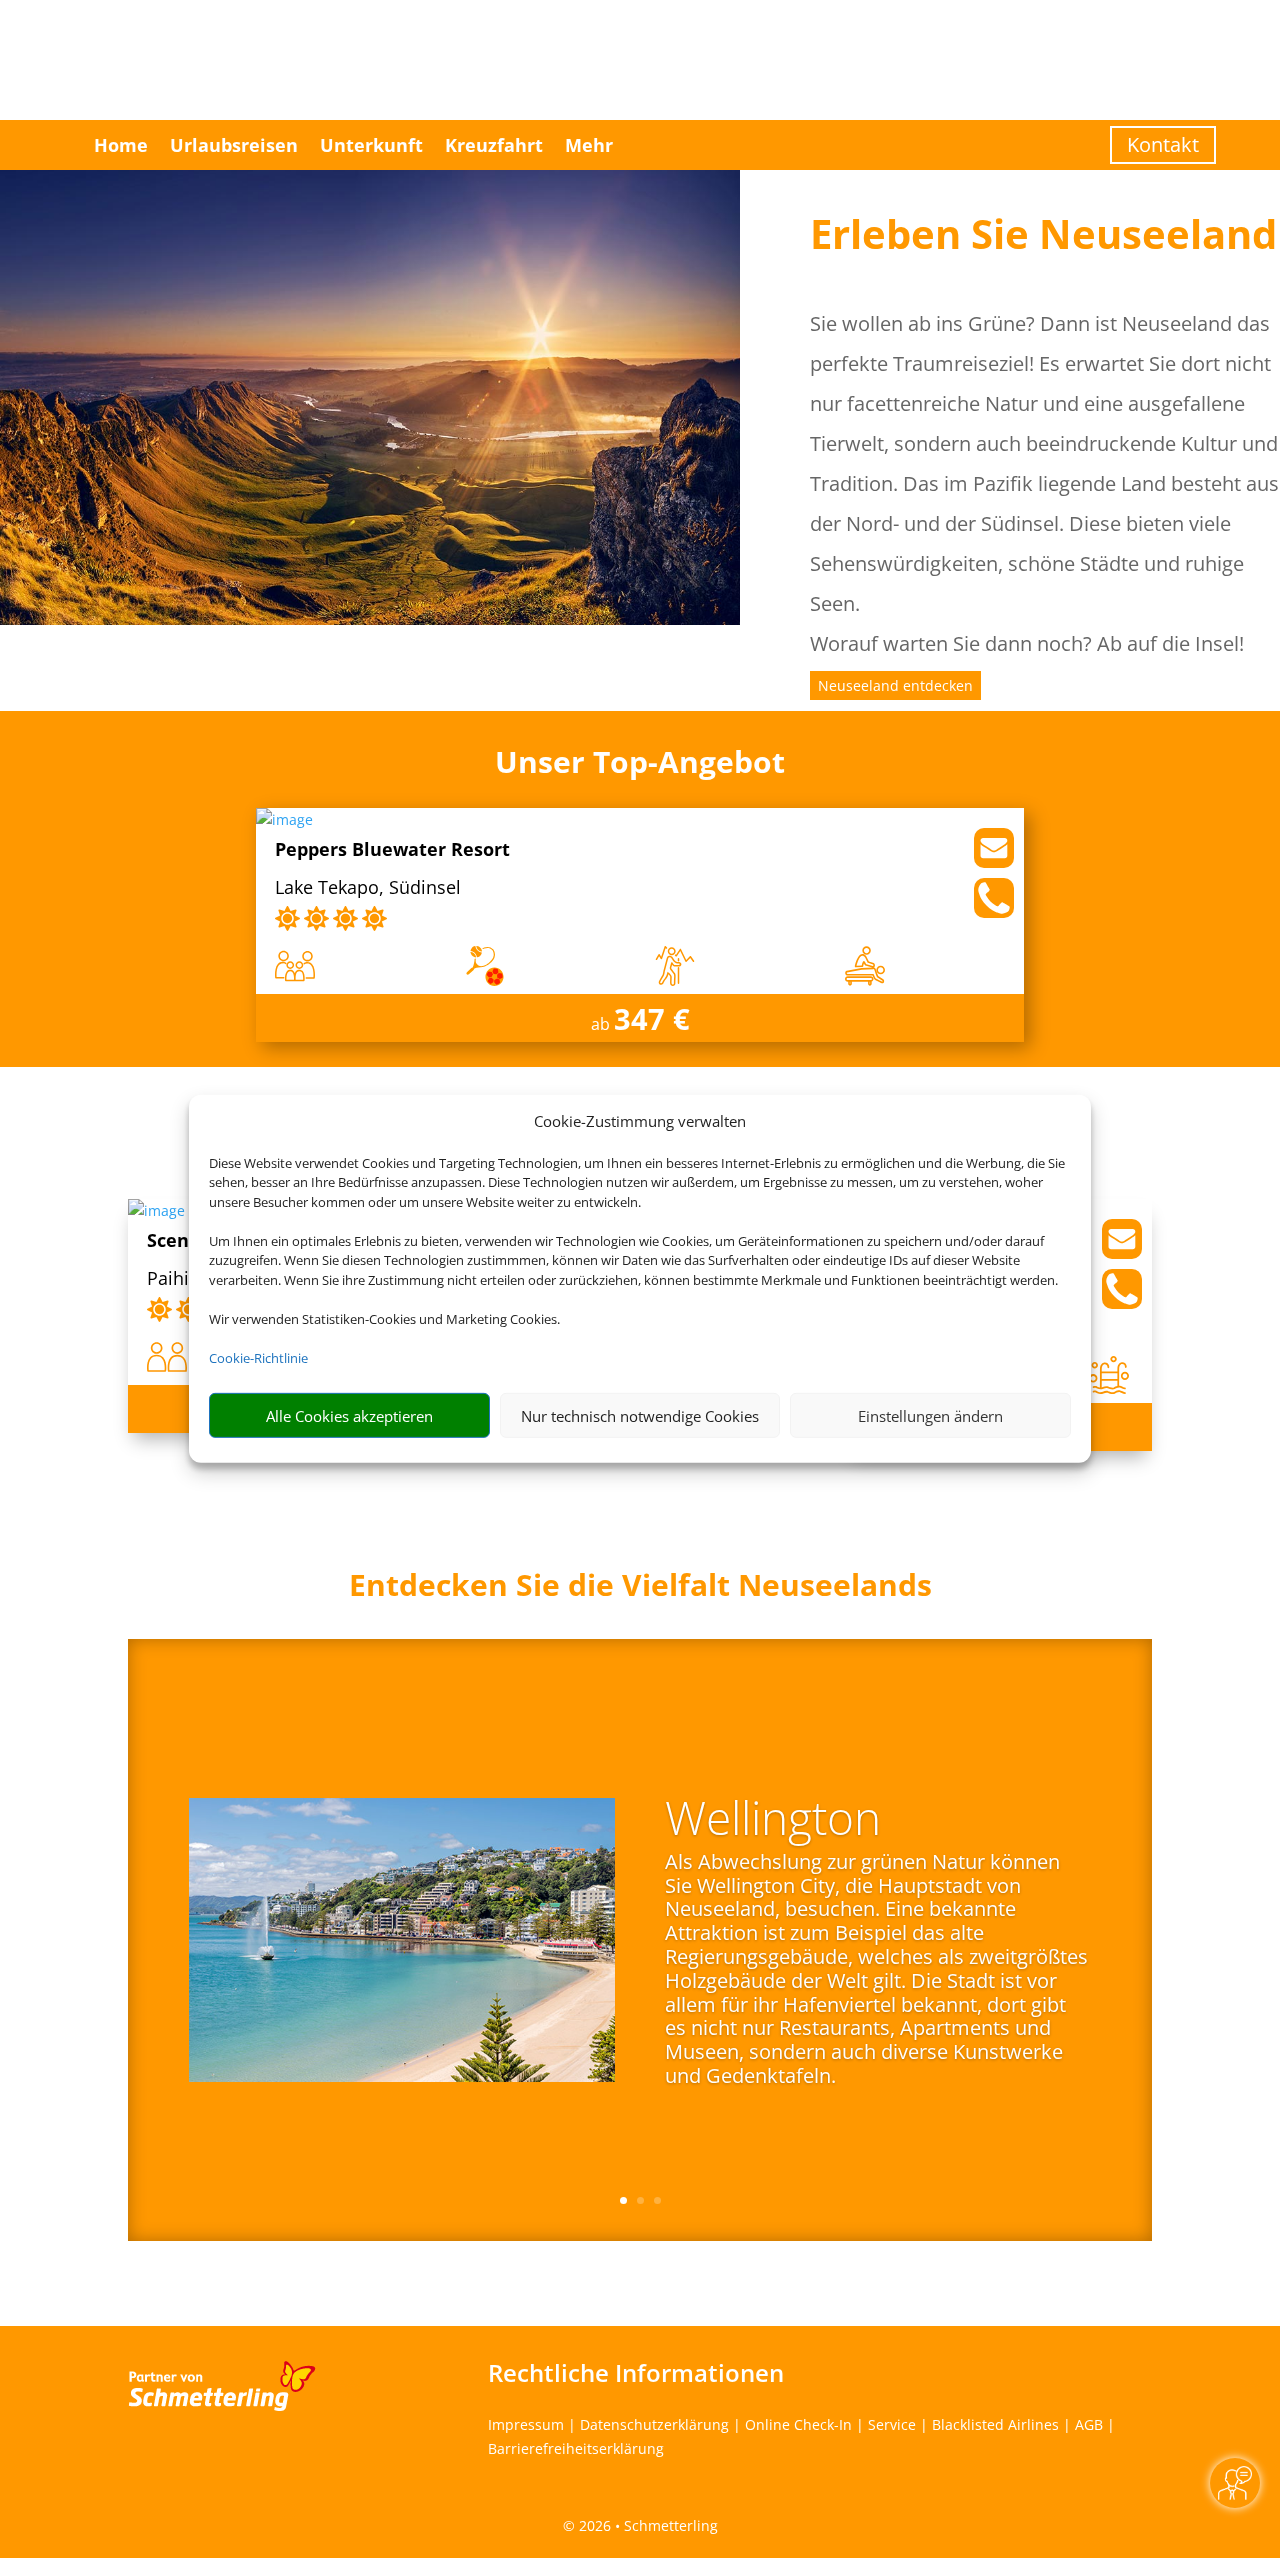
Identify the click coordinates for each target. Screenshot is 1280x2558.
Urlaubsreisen (234, 145)
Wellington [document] (773, 1821)
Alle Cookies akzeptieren (349, 1416)
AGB (1089, 2424)
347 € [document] (652, 1018)
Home (121, 145)
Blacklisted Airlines (995, 2424)
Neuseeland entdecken (895, 685)
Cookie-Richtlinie (258, 1358)
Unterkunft (371, 145)
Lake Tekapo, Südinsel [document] (368, 888)
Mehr (589, 145)
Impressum (526, 2424)
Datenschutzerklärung (654, 2424)
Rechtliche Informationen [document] (636, 2373)
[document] (640, 1590)
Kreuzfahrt (494, 145)
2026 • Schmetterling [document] (646, 2525)
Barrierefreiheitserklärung (576, 2448)
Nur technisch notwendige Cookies (640, 1416)
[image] (284, 819)
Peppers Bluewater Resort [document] (392, 850)
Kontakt (1163, 144)
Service (892, 2424)
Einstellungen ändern (930, 1416)
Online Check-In (798, 2424)
